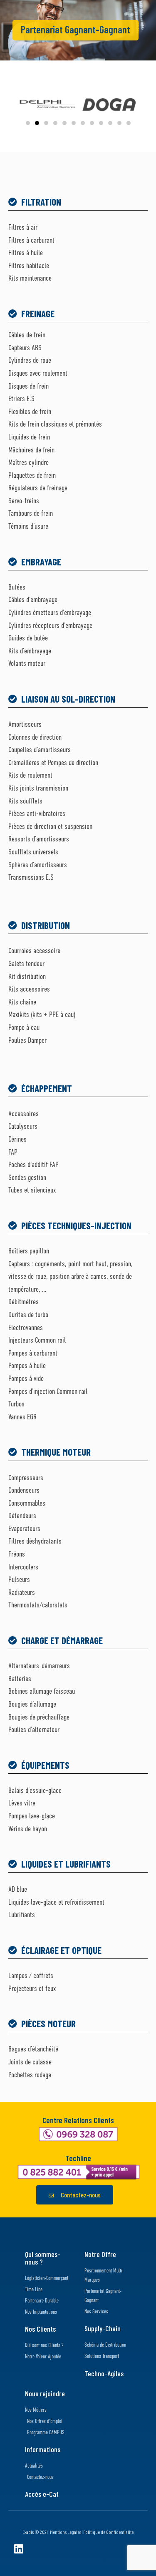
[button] (28, 123)
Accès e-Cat (42, 2494)
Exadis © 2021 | (36, 2532)
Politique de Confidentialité (108, 2532)
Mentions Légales (66, 2532)
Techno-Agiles (104, 2373)
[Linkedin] (19, 2549)
